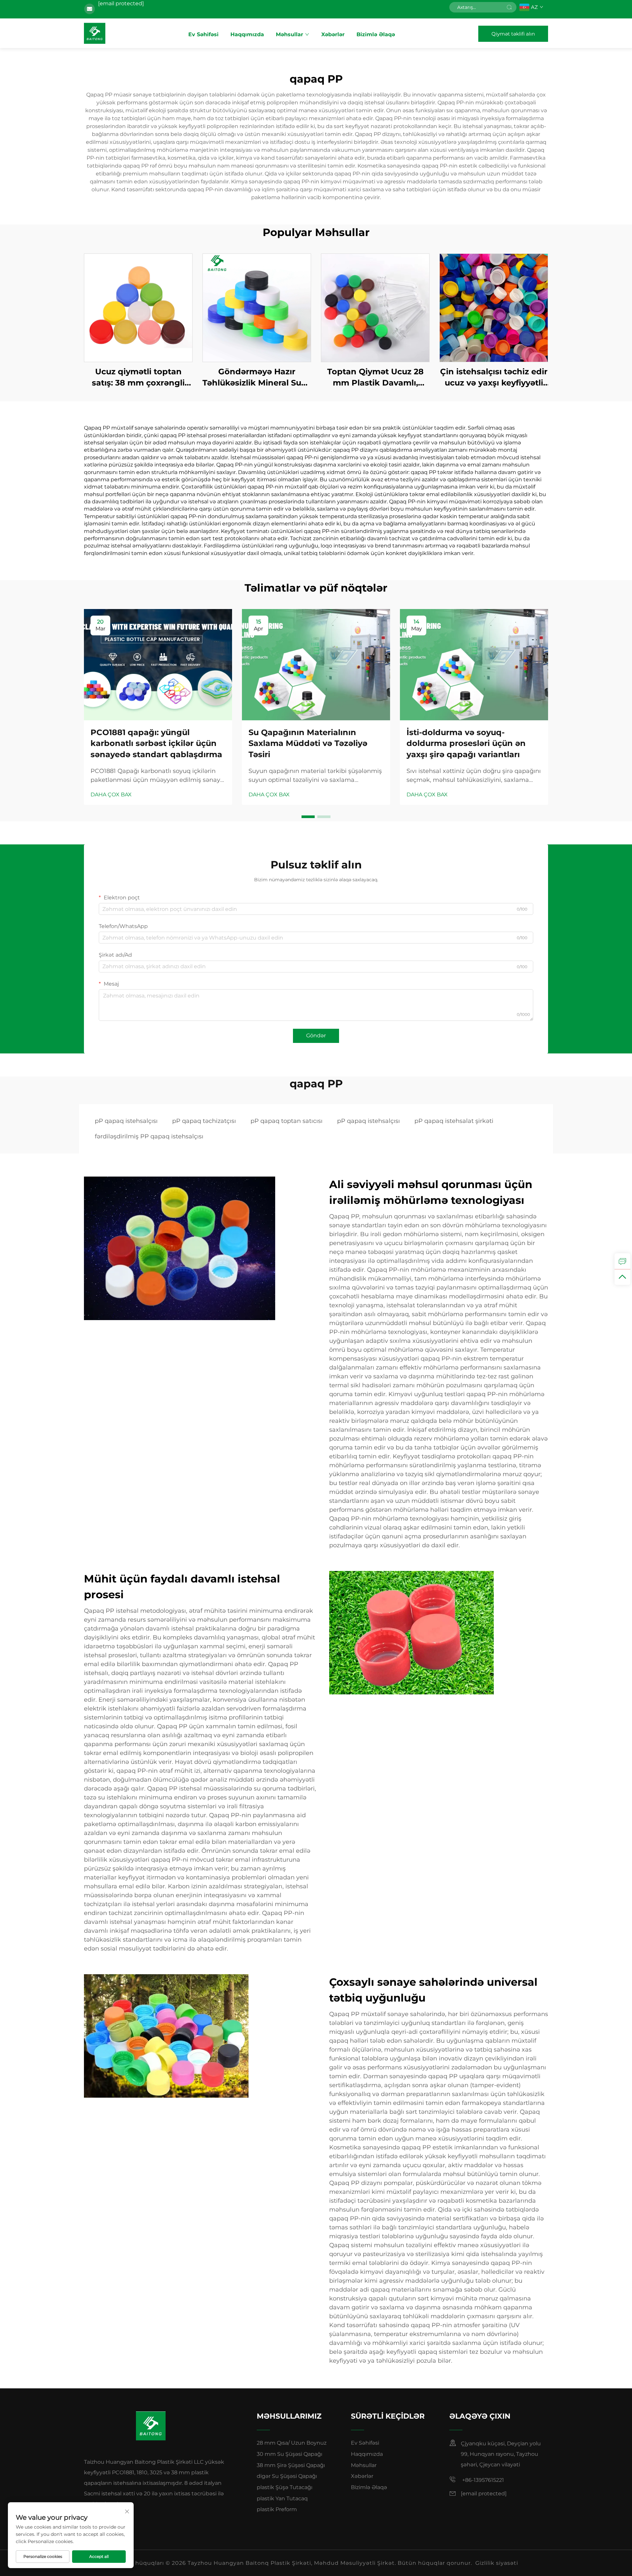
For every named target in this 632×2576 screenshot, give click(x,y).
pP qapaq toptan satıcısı (287, 1121)
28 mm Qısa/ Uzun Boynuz (292, 2443)
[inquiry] (622, 1261)
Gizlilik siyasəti (497, 2563)
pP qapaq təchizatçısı (204, 1121)
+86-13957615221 (482, 2480)
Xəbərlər (333, 34)
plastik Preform (277, 2509)
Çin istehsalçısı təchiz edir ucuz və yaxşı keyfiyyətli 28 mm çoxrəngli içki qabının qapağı (494, 377)
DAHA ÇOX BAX (111, 795)
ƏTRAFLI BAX (138, 308)
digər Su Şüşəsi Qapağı (287, 2476)
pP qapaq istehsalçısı (126, 1121)
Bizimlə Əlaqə (376, 34)
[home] (95, 33)
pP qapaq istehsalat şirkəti (454, 1121)
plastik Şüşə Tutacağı (285, 2487)
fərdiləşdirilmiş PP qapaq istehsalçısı (149, 1136)
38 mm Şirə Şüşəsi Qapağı (291, 2465)
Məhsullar (290, 34)
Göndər (316, 1036)
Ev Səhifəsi (203, 34)
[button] (308, 817)
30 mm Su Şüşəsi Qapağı (290, 2454)
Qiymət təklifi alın (513, 34)
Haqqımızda (247, 34)
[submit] (509, 7)
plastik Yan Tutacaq (282, 2498)
